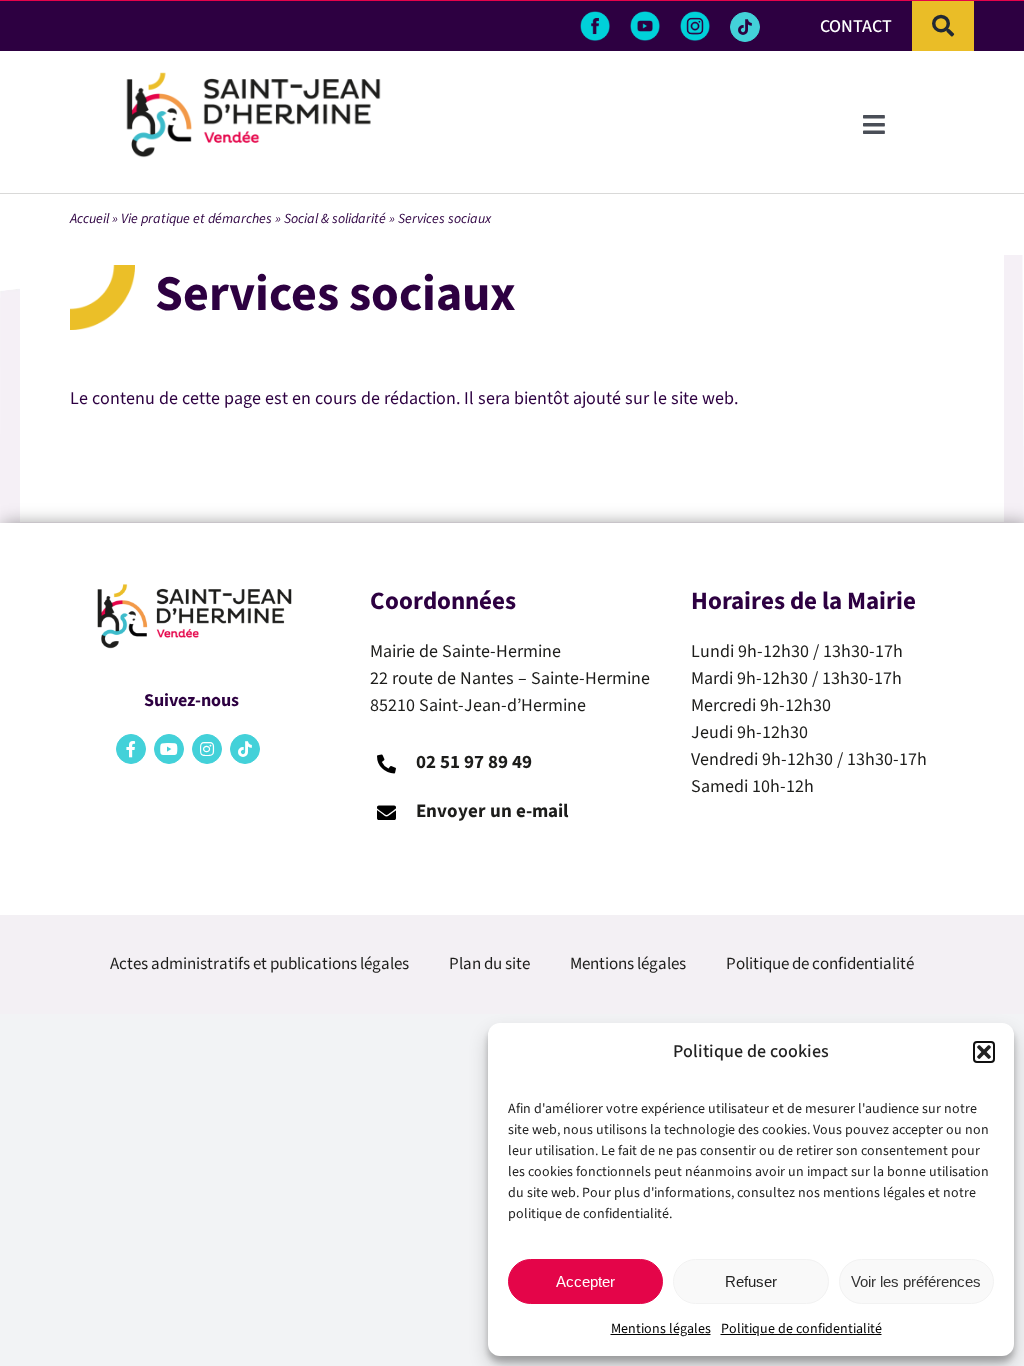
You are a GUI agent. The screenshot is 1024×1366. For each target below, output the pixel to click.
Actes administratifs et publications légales (259, 964)
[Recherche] (943, 26)
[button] (984, 1052)
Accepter (585, 1281)
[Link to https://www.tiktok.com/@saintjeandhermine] (745, 27)
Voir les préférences (916, 1281)
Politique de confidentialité (801, 1329)
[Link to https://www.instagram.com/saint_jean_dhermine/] (207, 749)
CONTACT (856, 26)
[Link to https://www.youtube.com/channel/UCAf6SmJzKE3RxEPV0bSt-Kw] (169, 749)
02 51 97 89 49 (474, 762)
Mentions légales (661, 1329)
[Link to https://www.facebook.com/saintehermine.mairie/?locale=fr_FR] (131, 749)
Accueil (89, 219)
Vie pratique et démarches (196, 219)
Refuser (751, 1281)
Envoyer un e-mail (492, 811)
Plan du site (489, 964)
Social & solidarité (335, 219)
